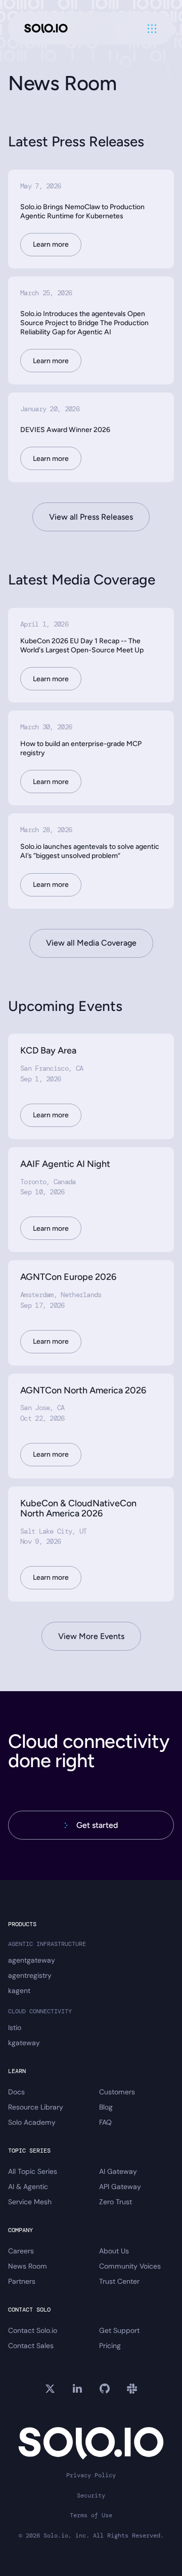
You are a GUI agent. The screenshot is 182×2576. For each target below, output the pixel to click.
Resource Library (36, 2107)
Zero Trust (116, 2202)
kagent (19, 1990)
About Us (114, 2251)
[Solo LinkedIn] (77, 2389)
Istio (15, 2027)
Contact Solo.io (33, 2330)
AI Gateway (118, 2171)
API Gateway (120, 2187)
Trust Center (119, 2281)
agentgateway (32, 1960)
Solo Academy (32, 2122)
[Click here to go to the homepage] (46, 29)
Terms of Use (91, 2515)
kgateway (24, 2043)
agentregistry (30, 1975)
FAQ (105, 2122)
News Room (28, 2266)
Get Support (119, 2330)
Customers (117, 2092)
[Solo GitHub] (105, 2389)
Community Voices (130, 2266)
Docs (16, 2092)
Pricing (110, 2346)
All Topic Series (33, 2171)
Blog (106, 2107)
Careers (21, 2251)
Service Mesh (30, 2202)
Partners (22, 2281)
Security (91, 2496)
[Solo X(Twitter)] (50, 2389)
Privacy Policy (91, 2475)
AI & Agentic (28, 2187)
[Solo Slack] (132, 2389)
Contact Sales (31, 2346)
